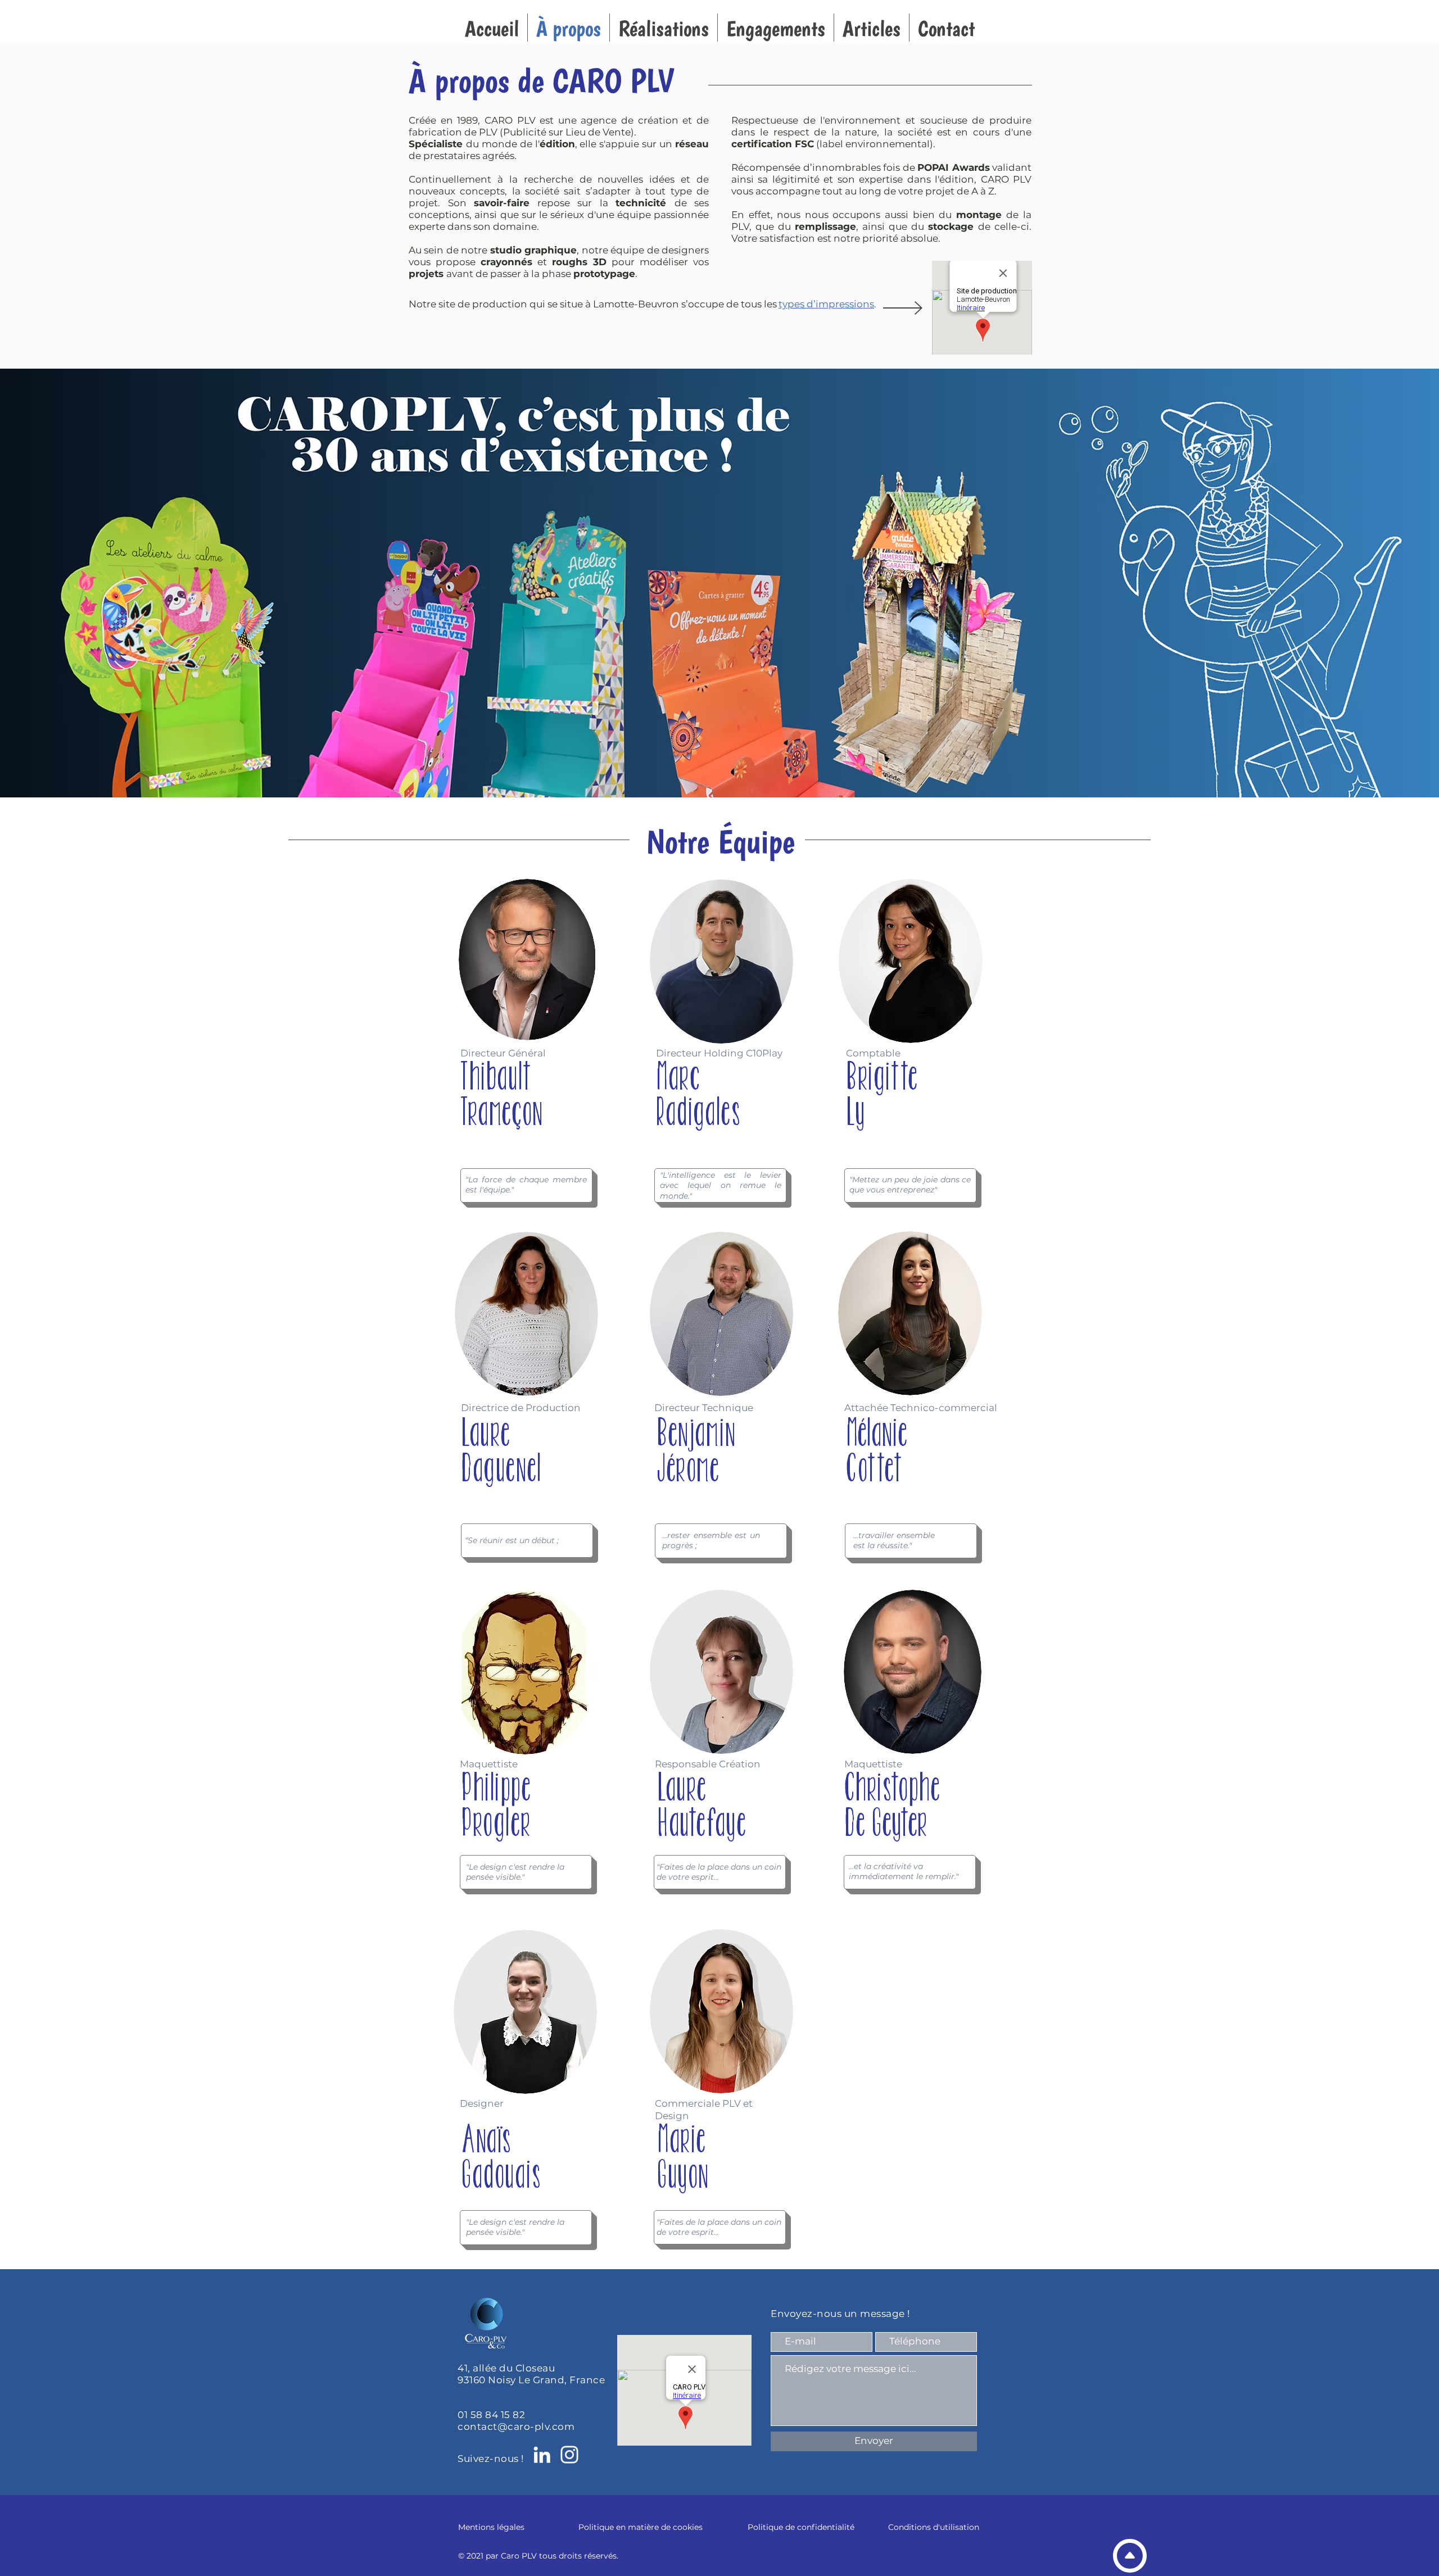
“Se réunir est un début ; (512, 1540)
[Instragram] (569, 2455)
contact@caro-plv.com (516, 2427)
